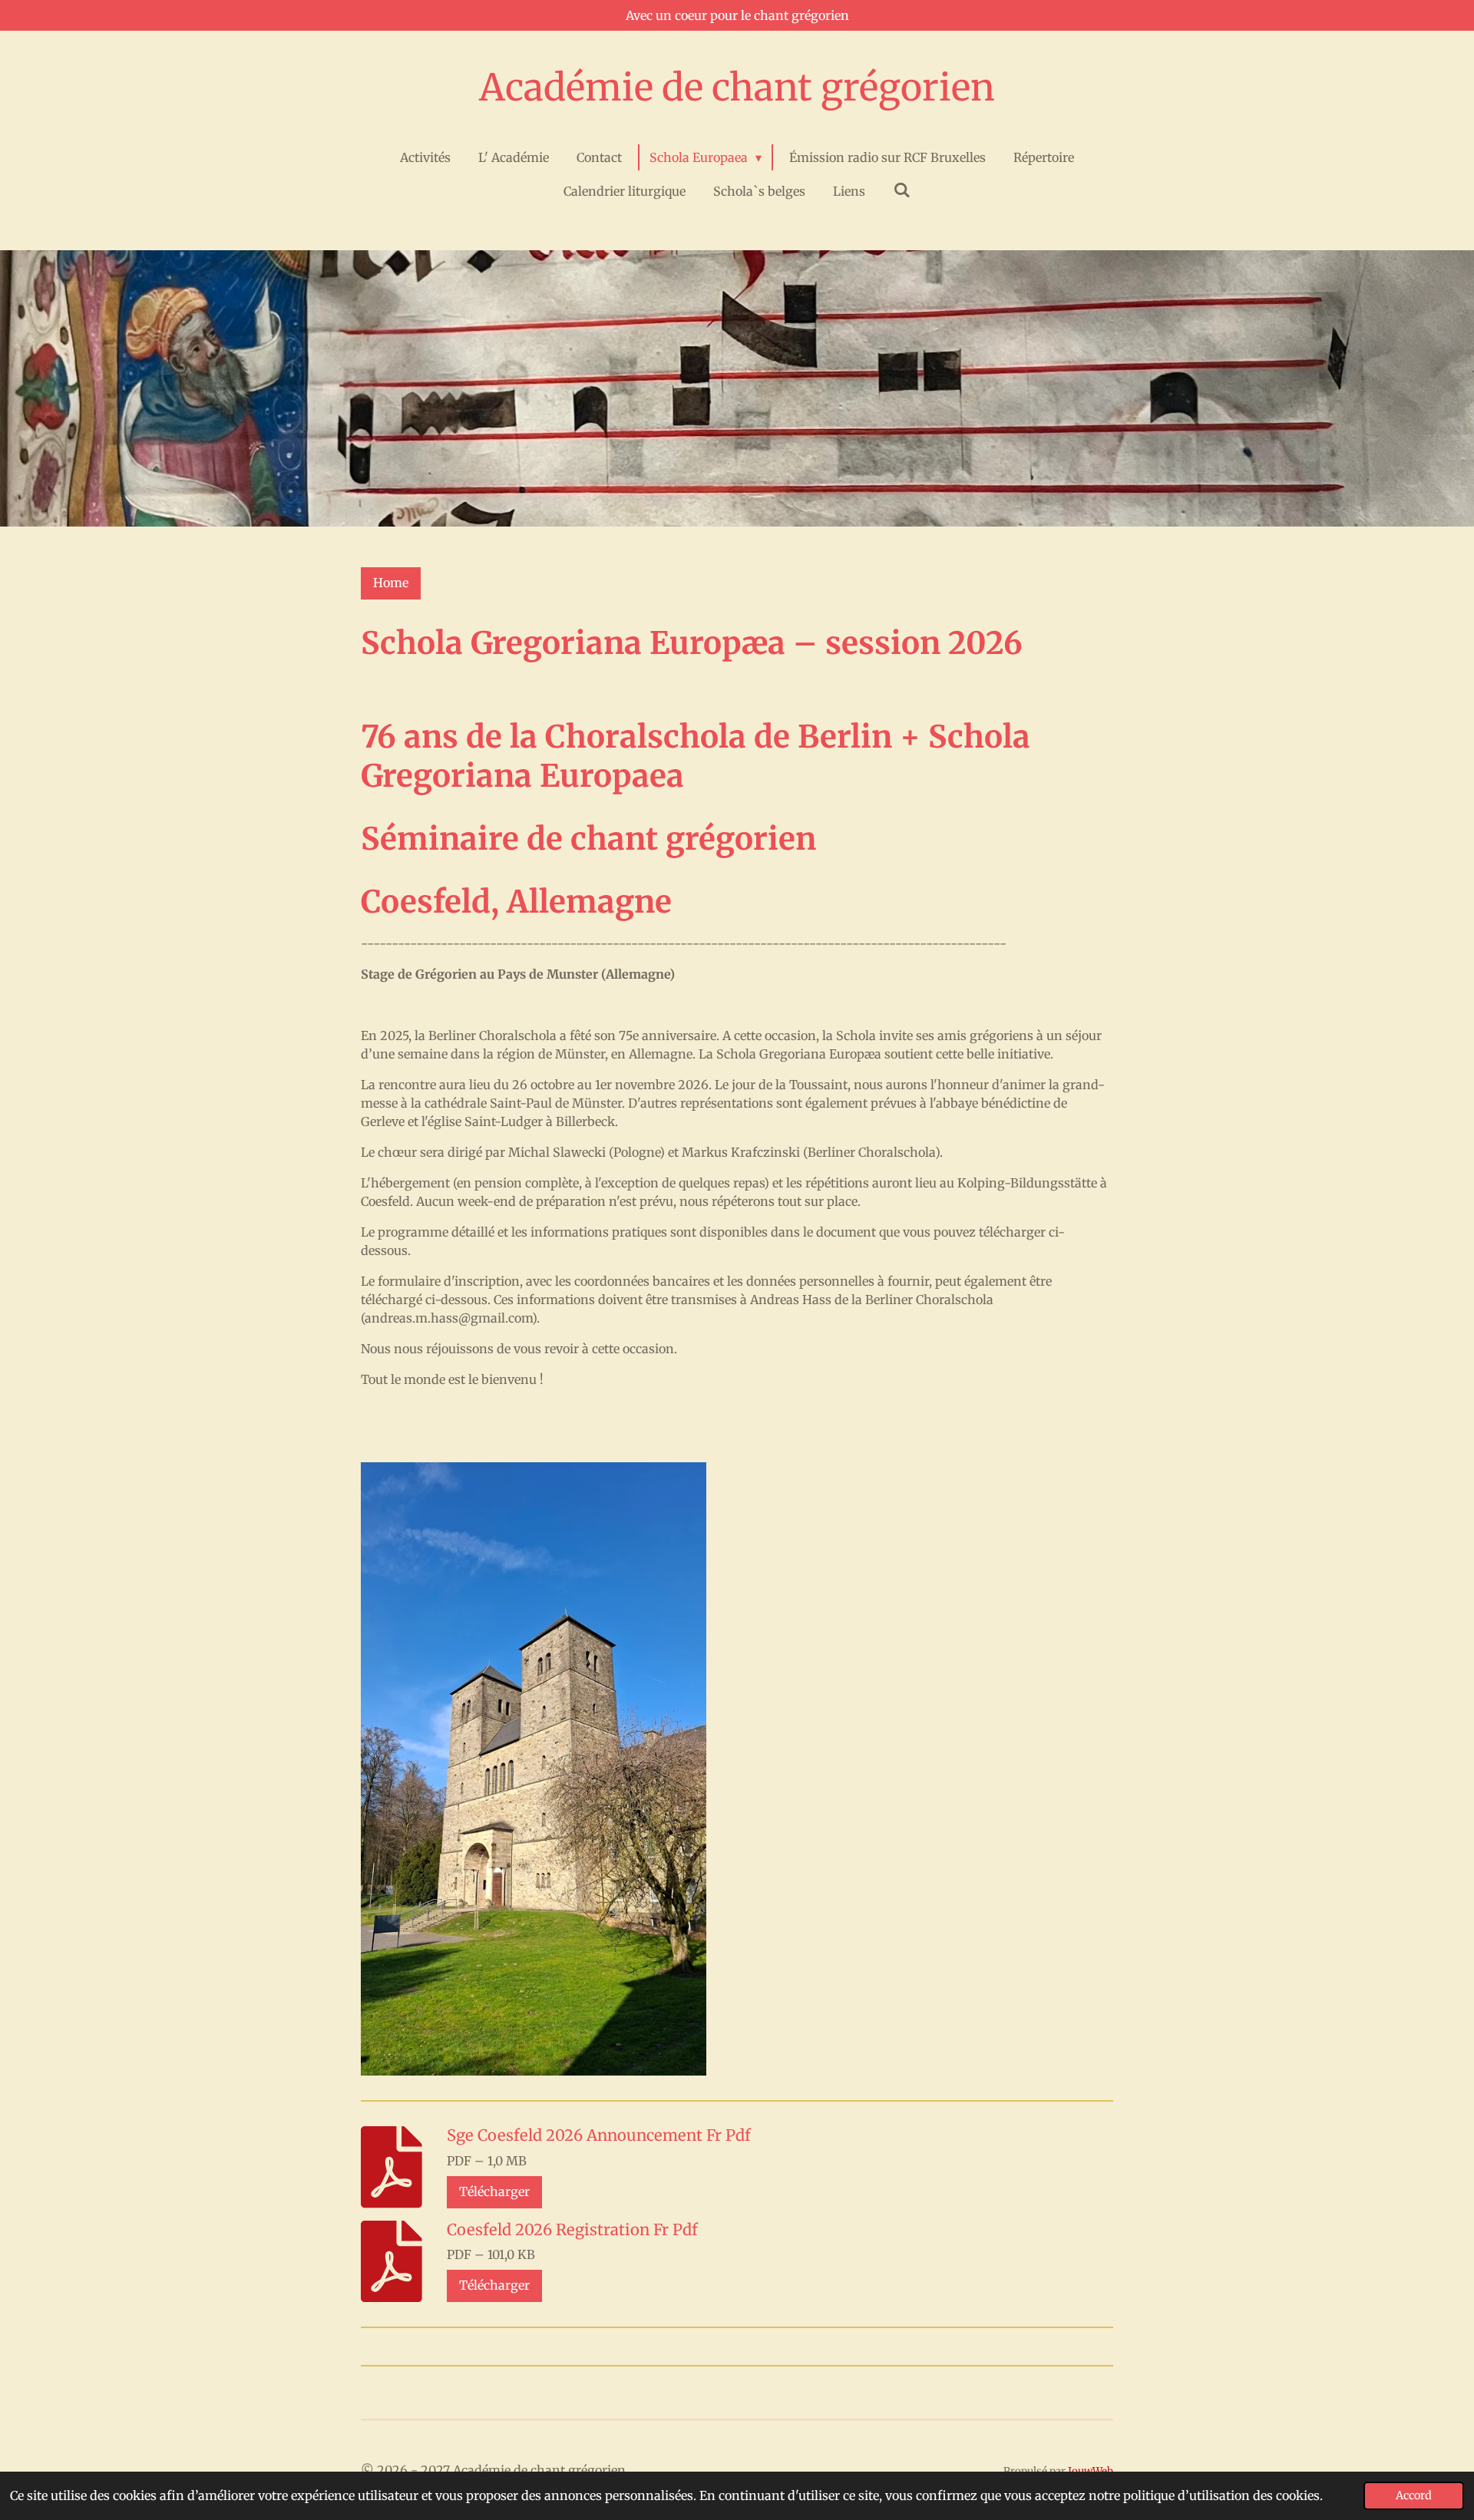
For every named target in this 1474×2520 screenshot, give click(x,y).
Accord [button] (1414, 2495)
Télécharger (494, 2191)
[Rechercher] (901, 190)
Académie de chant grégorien (737, 88)
